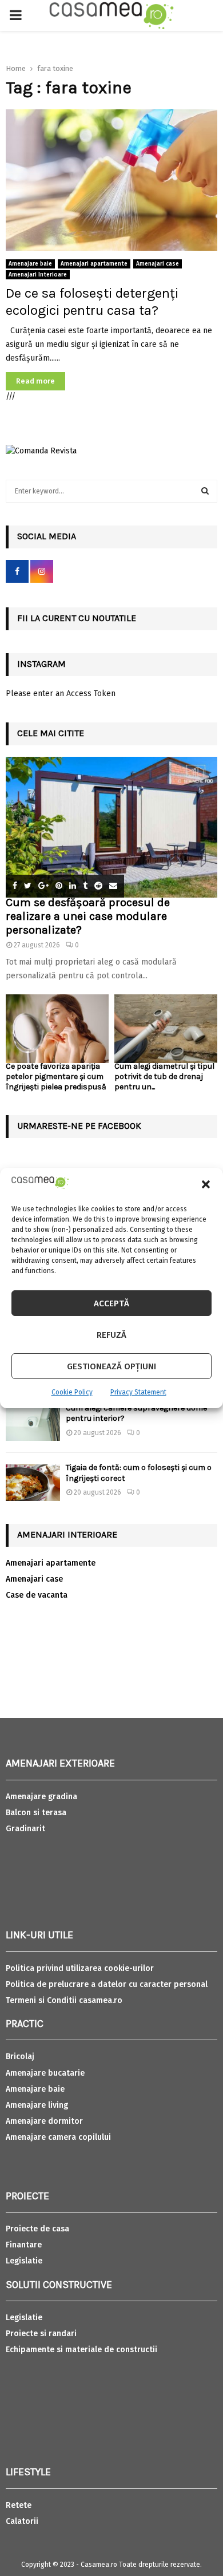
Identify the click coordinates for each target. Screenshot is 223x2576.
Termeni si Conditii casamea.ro (64, 2000)
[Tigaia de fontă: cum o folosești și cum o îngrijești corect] (33, 1482)
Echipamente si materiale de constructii (81, 2350)
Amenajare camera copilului (58, 2137)
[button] (206, 1184)
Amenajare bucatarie (45, 2073)
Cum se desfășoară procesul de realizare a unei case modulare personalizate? (88, 916)
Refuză (111, 1335)
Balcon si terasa (36, 1813)
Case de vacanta (37, 1595)
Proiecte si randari (41, 2334)
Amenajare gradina (41, 1797)
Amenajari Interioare (38, 275)
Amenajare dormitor (44, 2121)
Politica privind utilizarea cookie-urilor (80, 1968)
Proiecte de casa (37, 2229)
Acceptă (111, 1303)
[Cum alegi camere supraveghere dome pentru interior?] (33, 1423)
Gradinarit (25, 1829)
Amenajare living (37, 2105)
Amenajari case (158, 264)
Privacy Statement (138, 1392)
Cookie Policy (72, 1392)
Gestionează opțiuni (111, 1366)
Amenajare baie (30, 264)
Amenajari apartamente (94, 264)
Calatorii (22, 2521)
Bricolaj (20, 2057)
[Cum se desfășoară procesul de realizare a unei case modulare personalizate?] (111, 827)
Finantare (24, 2245)
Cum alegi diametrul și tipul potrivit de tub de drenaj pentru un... (164, 1076)
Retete (19, 2505)
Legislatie (24, 2261)
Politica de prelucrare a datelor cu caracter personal (107, 1984)
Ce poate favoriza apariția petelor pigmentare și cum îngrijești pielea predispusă (56, 1076)
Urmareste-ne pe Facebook (79, 1126)
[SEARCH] (205, 491)
